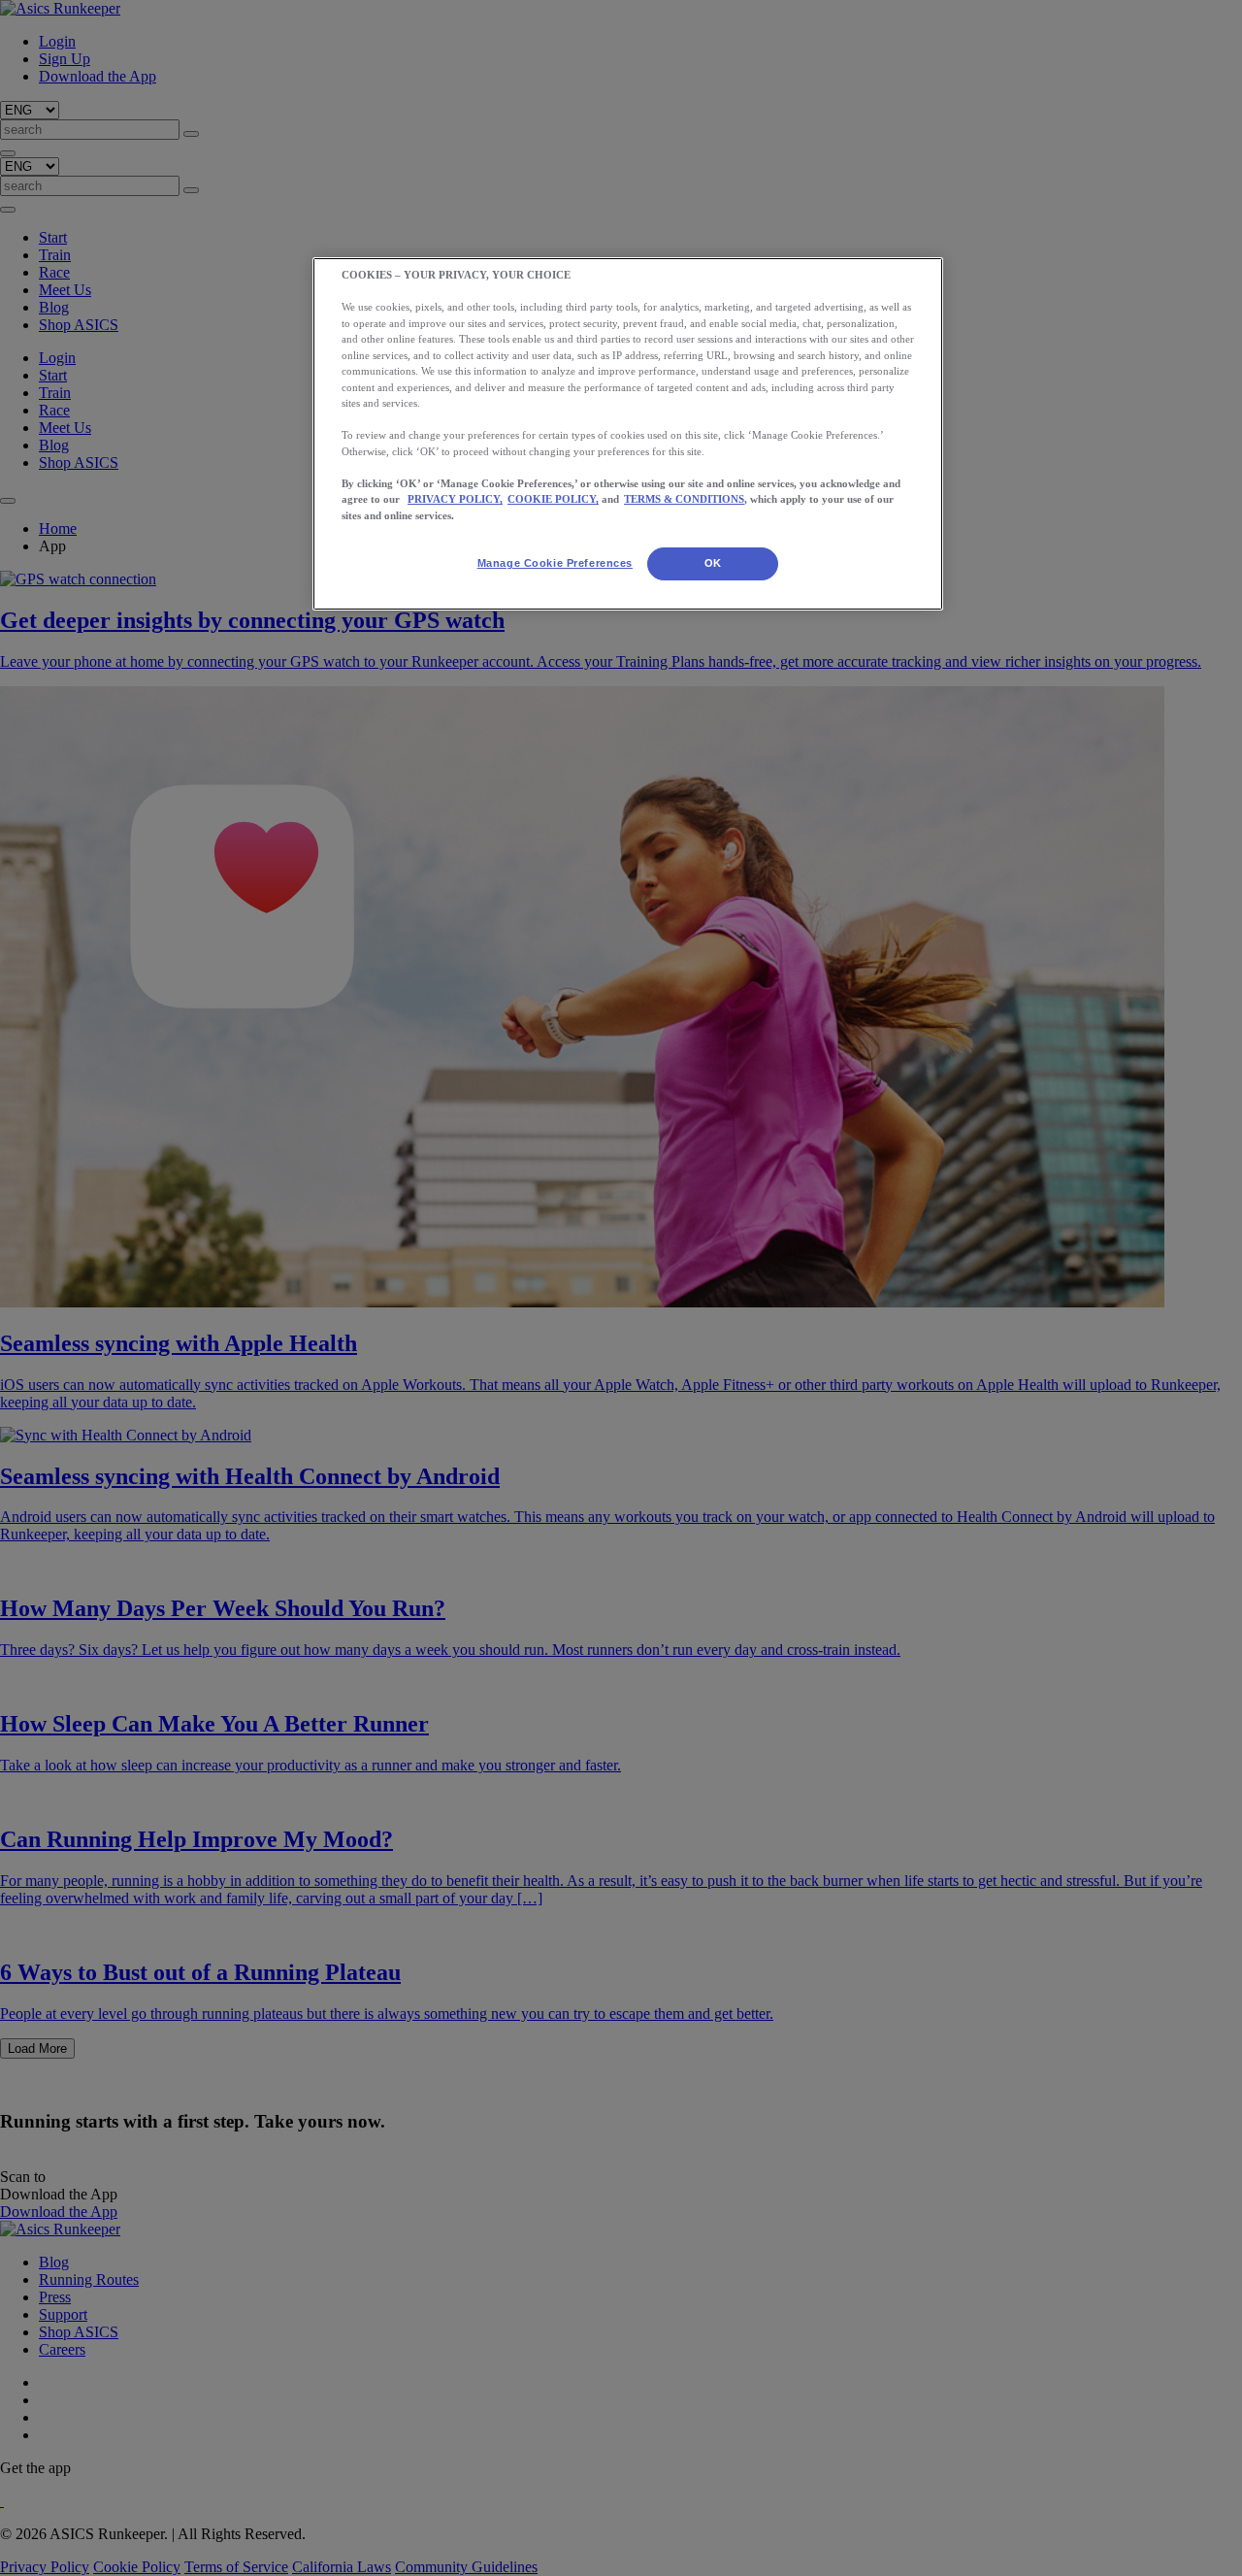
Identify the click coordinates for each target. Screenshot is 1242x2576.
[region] (628, 434)
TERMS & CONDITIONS (684, 499)
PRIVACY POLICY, (455, 499)
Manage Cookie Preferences (555, 563)
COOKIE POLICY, (553, 499)
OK (713, 563)
